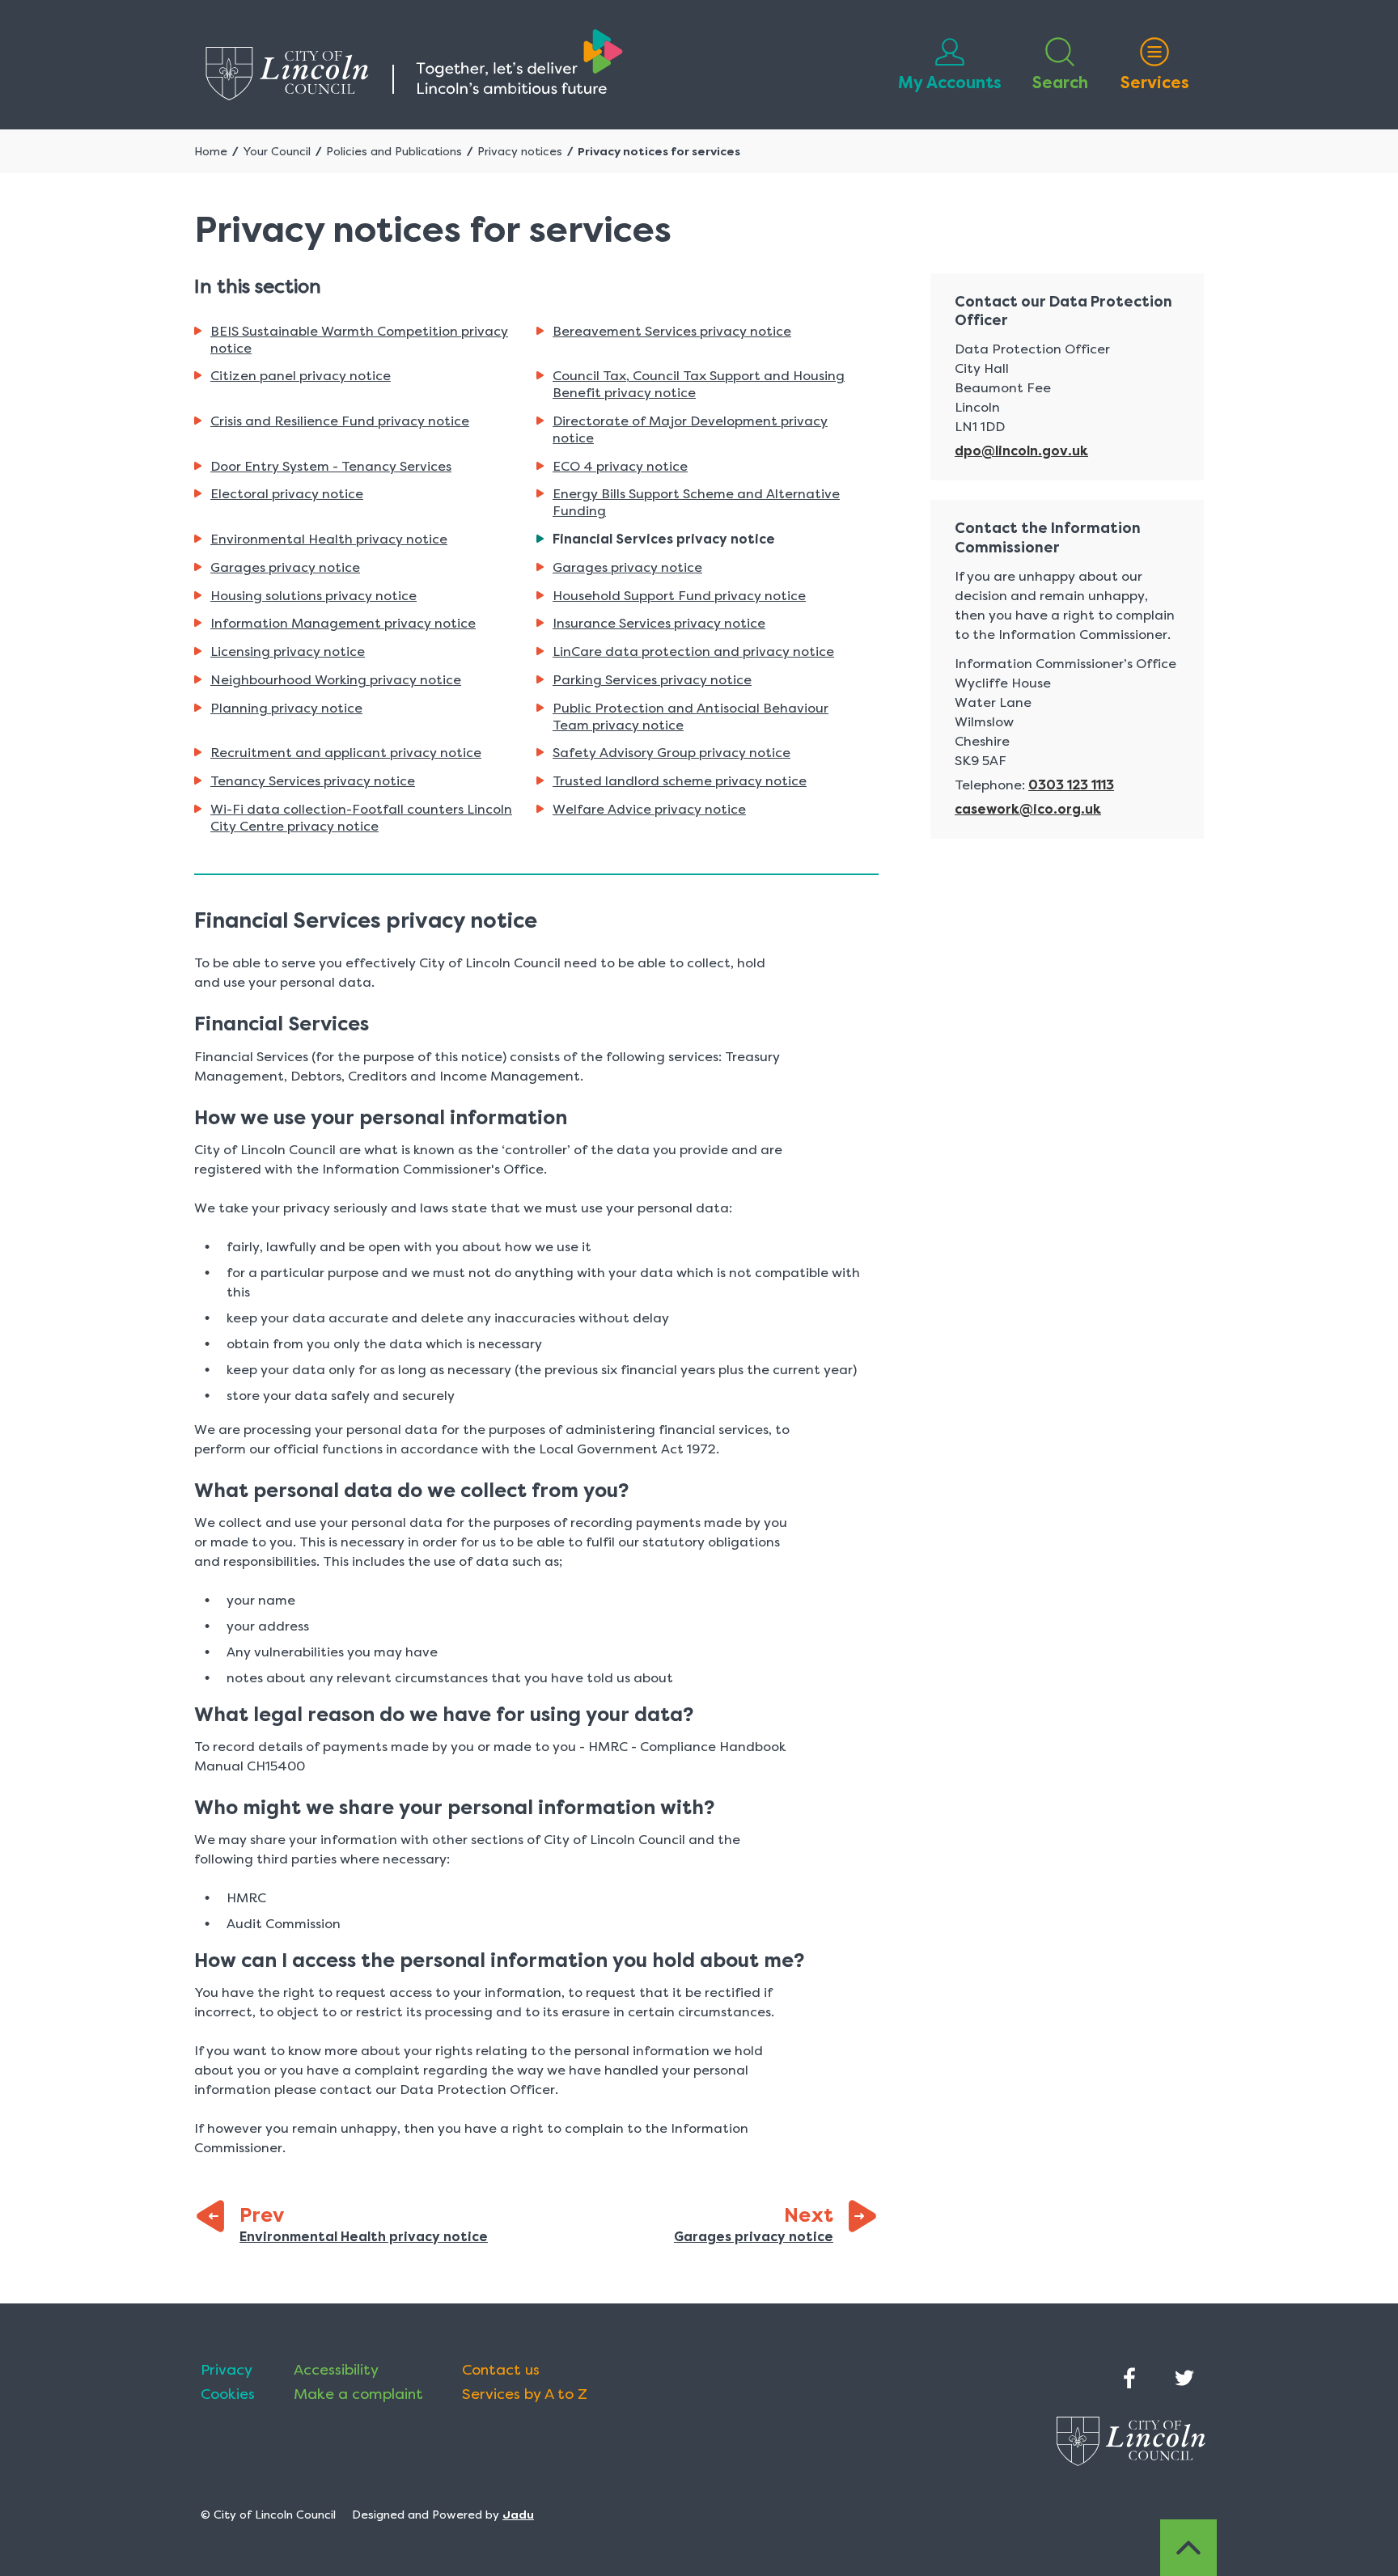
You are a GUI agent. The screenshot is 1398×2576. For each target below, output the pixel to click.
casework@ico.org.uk (1028, 809)
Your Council (277, 151)
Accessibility (336, 2370)
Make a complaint (358, 2394)
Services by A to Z (525, 2394)
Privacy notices (520, 151)
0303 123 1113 (1071, 785)
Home (211, 151)
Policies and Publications (394, 151)
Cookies (228, 2394)
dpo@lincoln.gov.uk (1021, 451)
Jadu (518, 2515)
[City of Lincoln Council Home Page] (414, 65)
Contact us (501, 2370)
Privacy (227, 2370)
